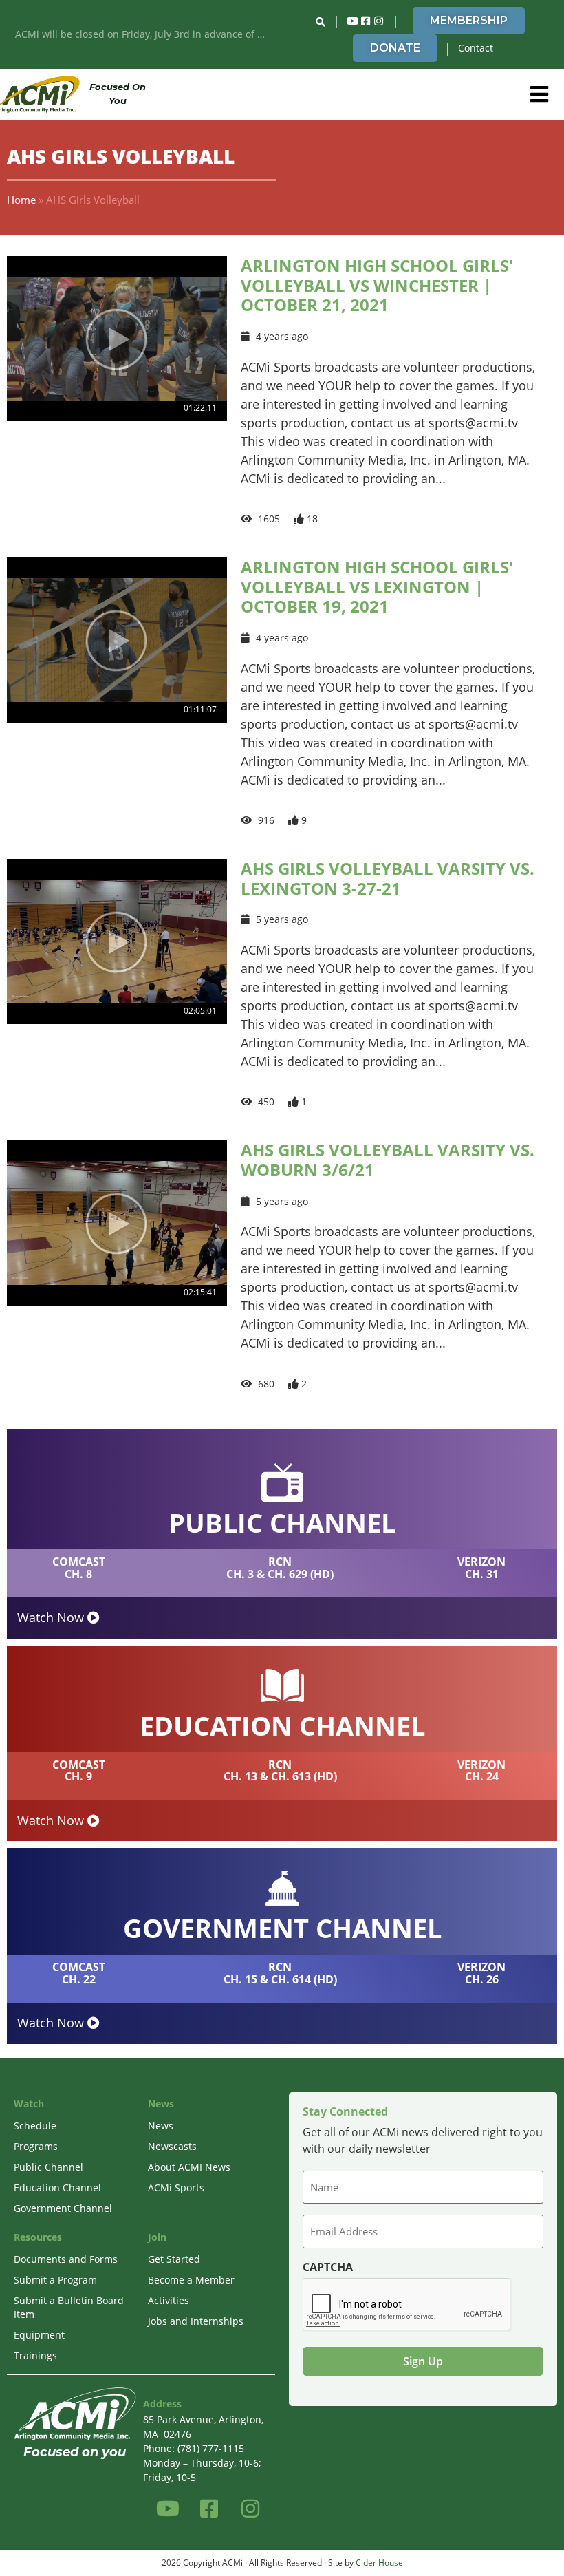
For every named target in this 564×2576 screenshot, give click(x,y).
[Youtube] (353, 21)
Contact (476, 48)
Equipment (39, 2335)
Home (21, 200)
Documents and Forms (66, 2259)
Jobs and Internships (196, 2321)
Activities (169, 2300)
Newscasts (172, 2146)
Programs (36, 2146)
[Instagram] (379, 21)
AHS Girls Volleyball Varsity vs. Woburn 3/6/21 (388, 1160)
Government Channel (63, 2208)
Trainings (35, 2355)
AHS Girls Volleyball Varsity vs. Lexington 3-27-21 (388, 878)
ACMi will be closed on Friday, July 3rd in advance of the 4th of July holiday (145, 34)
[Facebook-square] (366, 21)
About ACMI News (189, 2167)
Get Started (174, 2259)
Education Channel (57, 2188)
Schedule (35, 2126)
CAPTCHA (328, 2267)
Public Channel (48, 2167)
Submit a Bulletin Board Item (69, 2307)
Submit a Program (55, 2280)
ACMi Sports (176, 2188)
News (161, 2126)
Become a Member (191, 2280)
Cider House (379, 2563)
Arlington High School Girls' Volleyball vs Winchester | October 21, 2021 (377, 285)
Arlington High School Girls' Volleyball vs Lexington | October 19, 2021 (377, 587)
